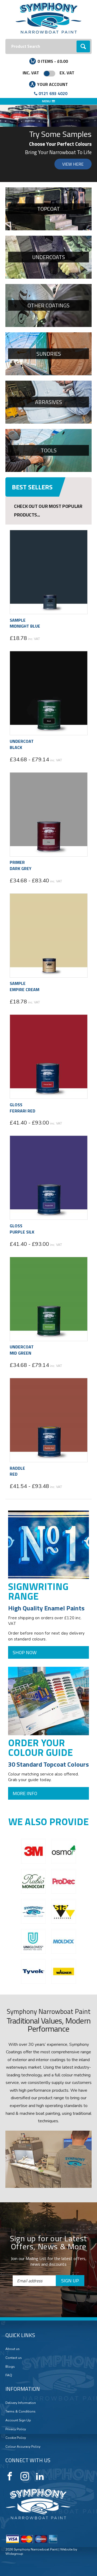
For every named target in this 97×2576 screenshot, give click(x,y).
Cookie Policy (16, 2438)
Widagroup (14, 2554)
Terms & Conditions (20, 2411)
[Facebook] (10, 2476)
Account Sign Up (18, 2420)
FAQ (9, 2375)
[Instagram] (25, 2476)
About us (13, 2349)
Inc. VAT (31, 73)
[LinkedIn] (40, 2476)
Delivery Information (21, 2403)
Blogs (10, 2367)
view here (73, 164)
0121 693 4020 (53, 93)
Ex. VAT (67, 73)
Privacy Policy (16, 2429)
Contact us (14, 2358)
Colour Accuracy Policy (23, 2447)
